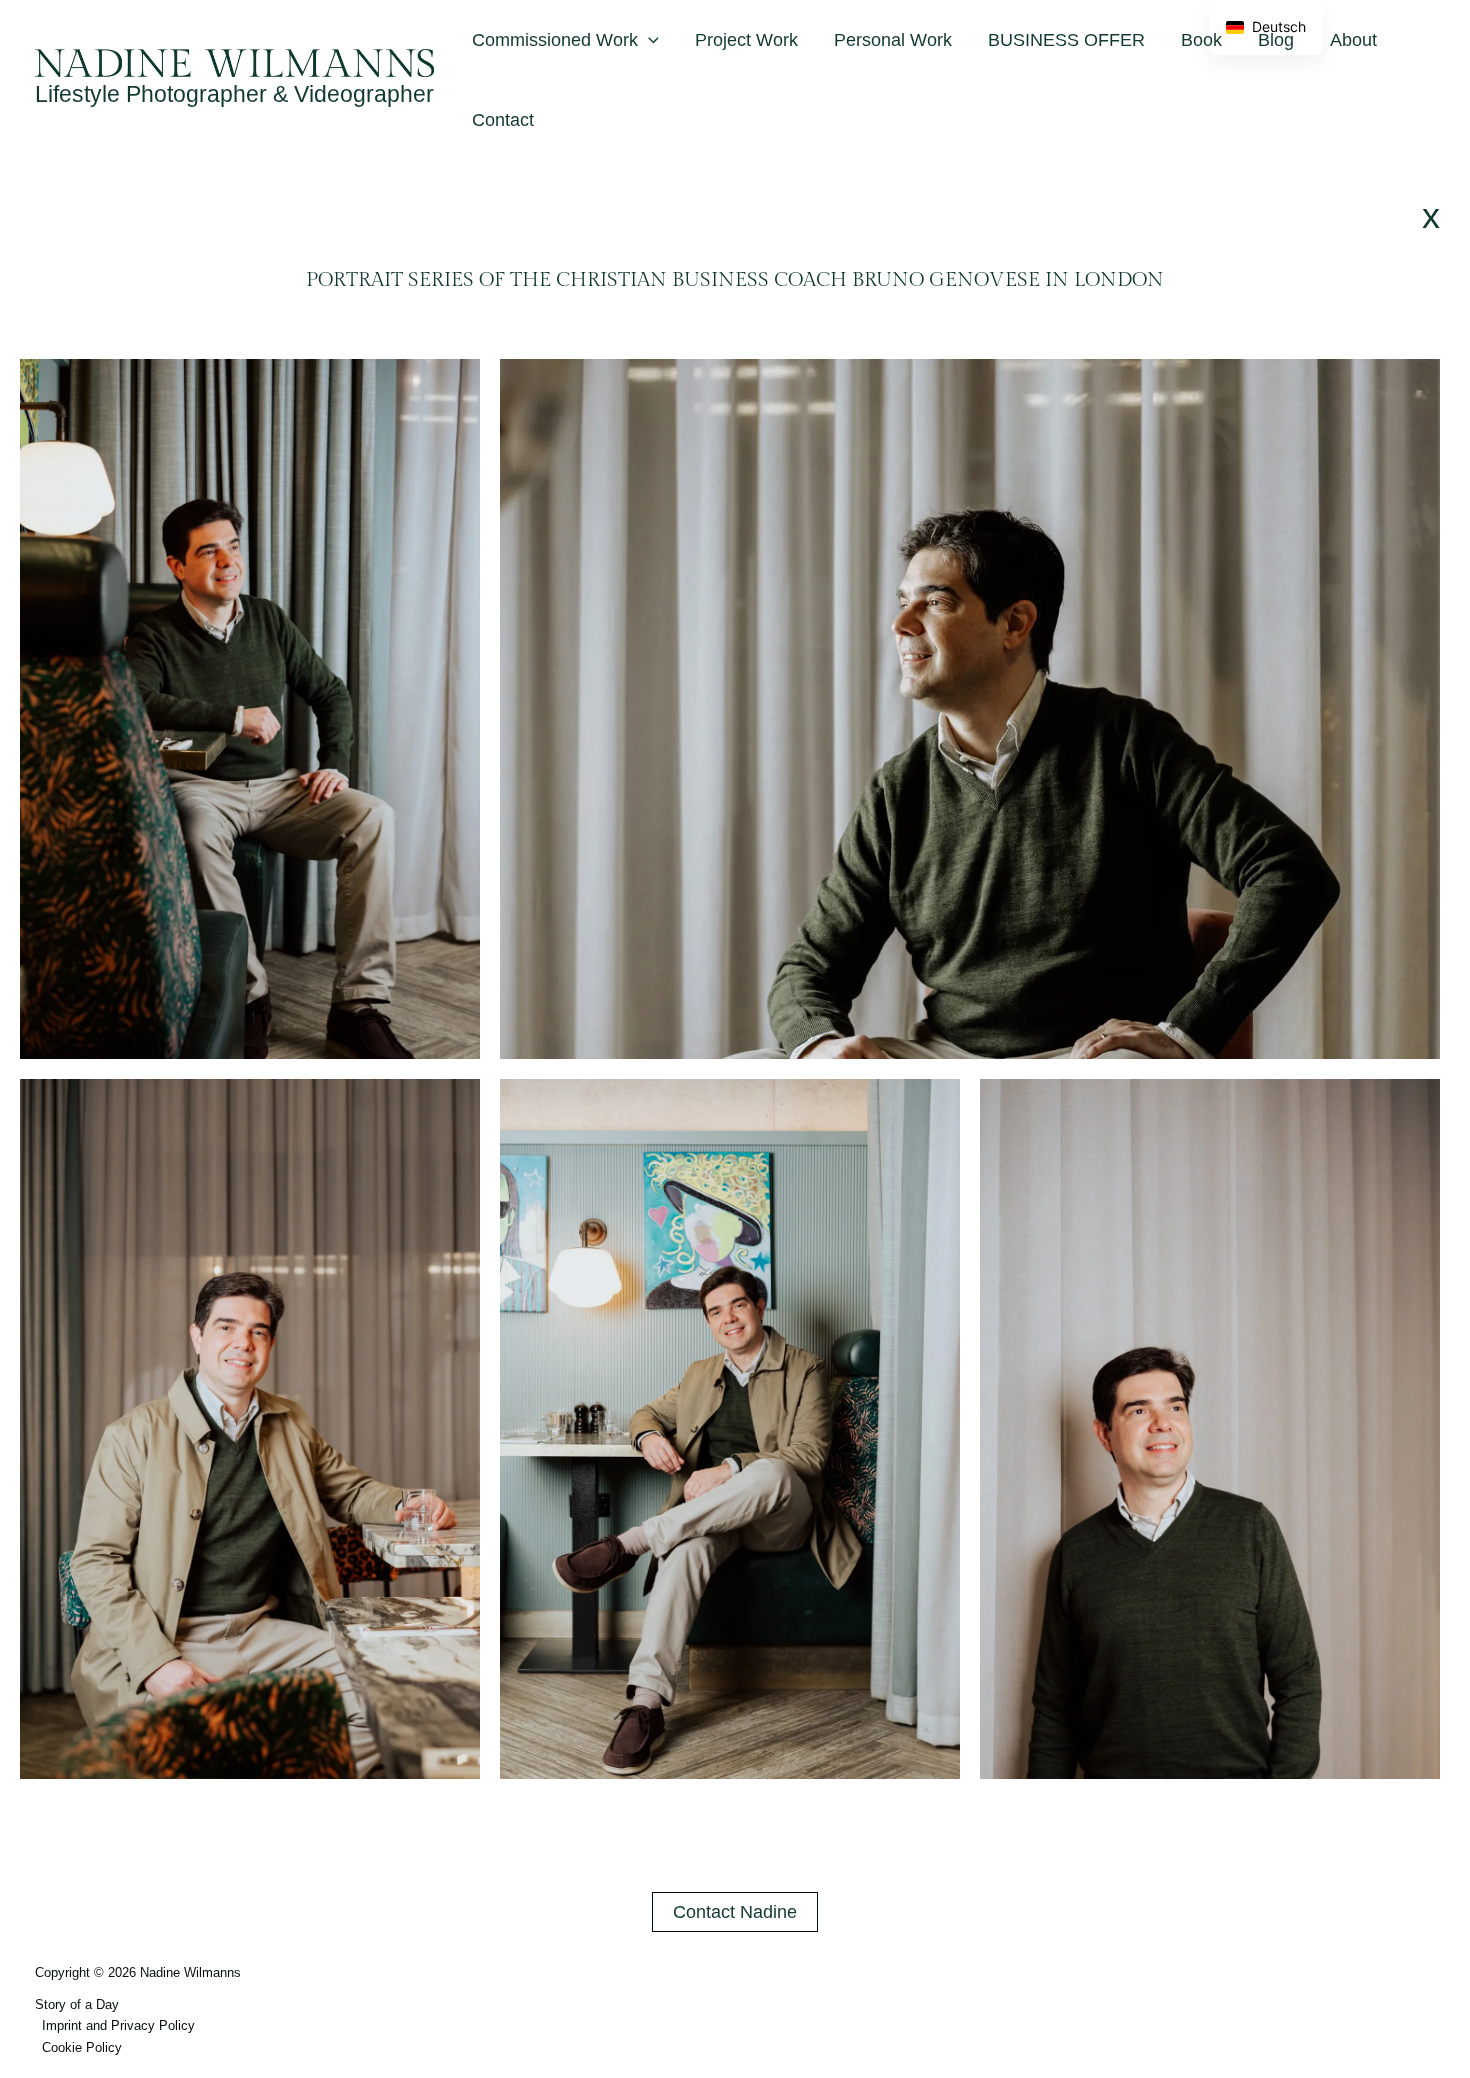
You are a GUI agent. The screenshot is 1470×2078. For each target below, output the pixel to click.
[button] (648, 40)
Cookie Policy (82, 2047)
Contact (503, 120)
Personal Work (893, 40)
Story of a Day (77, 2004)
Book (1201, 40)
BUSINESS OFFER (1066, 40)
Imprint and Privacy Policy (118, 2025)
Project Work (746, 40)
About (1353, 40)
